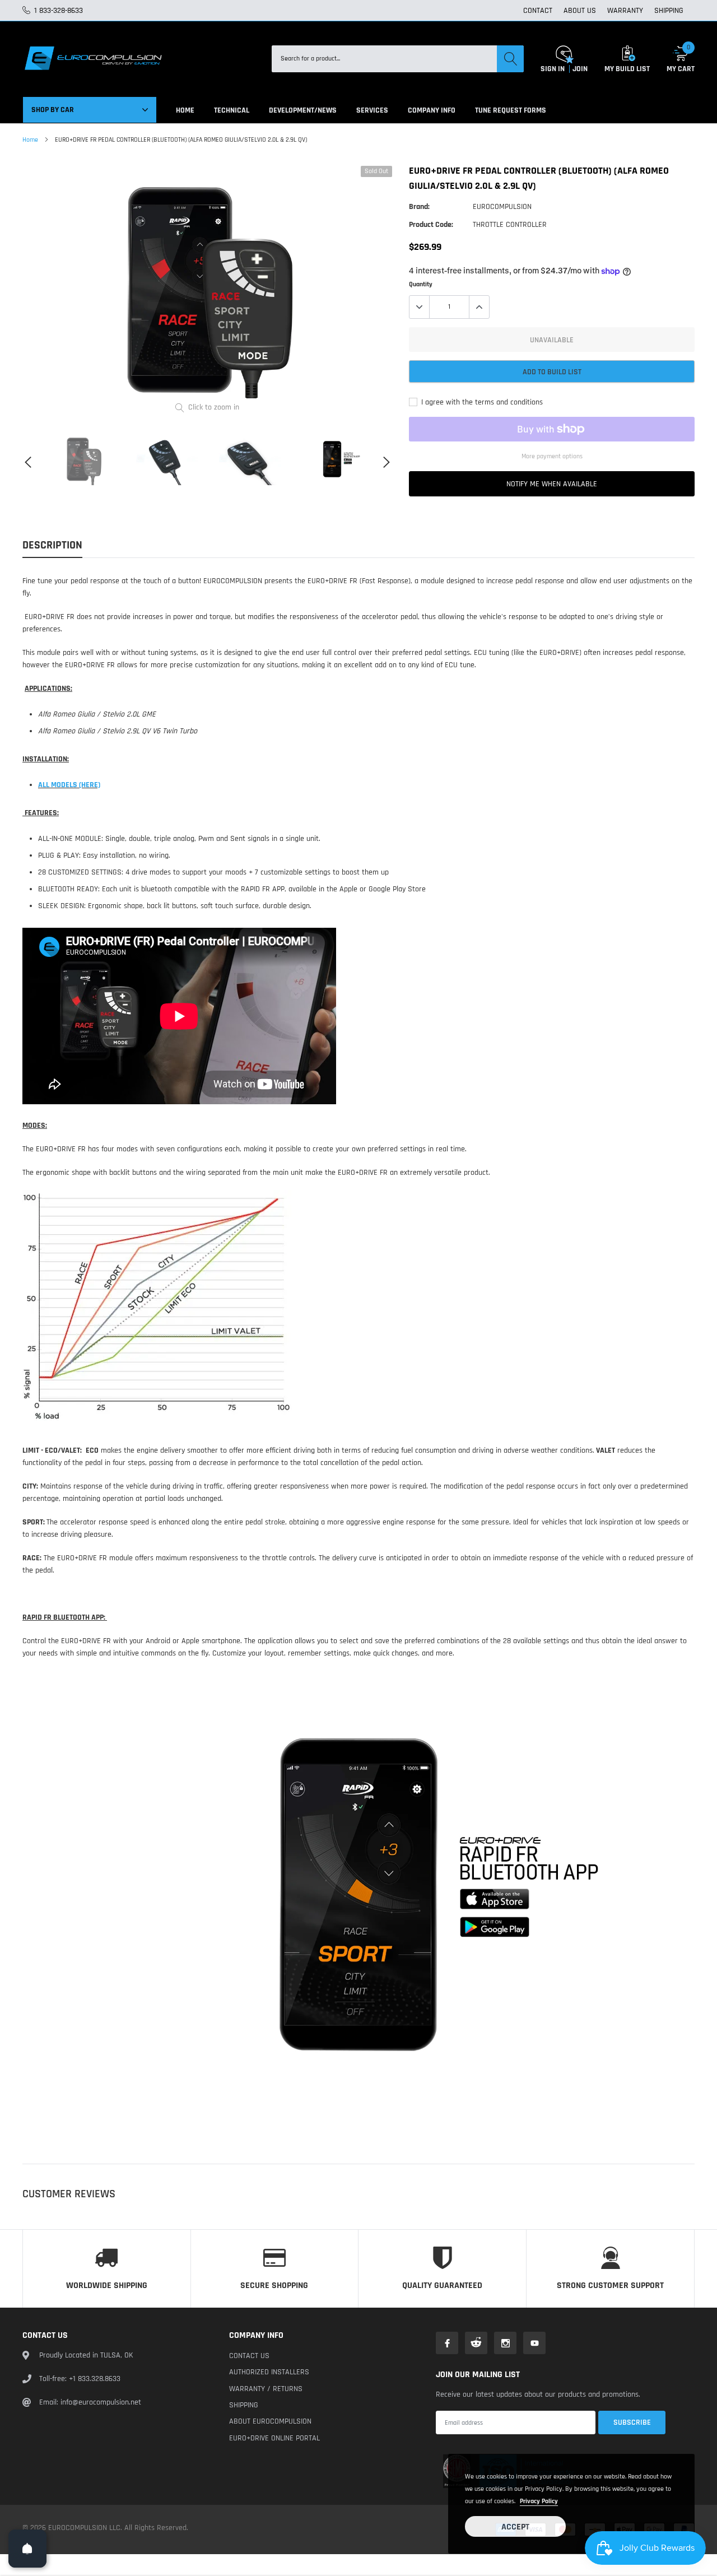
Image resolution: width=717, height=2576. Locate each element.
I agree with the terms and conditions (481, 402)
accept (515, 2527)
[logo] (92, 59)
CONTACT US (249, 2356)
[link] (83, 459)
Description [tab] (52, 545)
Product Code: (431, 225)
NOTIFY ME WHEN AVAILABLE (552, 484)
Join (580, 69)
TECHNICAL (232, 110)
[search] (510, 59)
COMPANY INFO (432, 110)
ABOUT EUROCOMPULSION (270, 2421)
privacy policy (539, 2501)
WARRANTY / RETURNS (266, 2389)
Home (30, 140)
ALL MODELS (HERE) (69, 785)
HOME (185, 110)
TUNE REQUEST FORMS (511, 110)
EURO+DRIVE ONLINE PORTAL (274, 2438)
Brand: (419, 207)
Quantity (421, 284)
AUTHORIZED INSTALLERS (269, 2372)
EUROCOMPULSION (502, 207)
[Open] (27, 2549)
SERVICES (372, 110)
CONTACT (538, 11)
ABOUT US (580, 11)
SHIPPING (669, 11)
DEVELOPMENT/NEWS (303, 110)
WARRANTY (625, 11)
